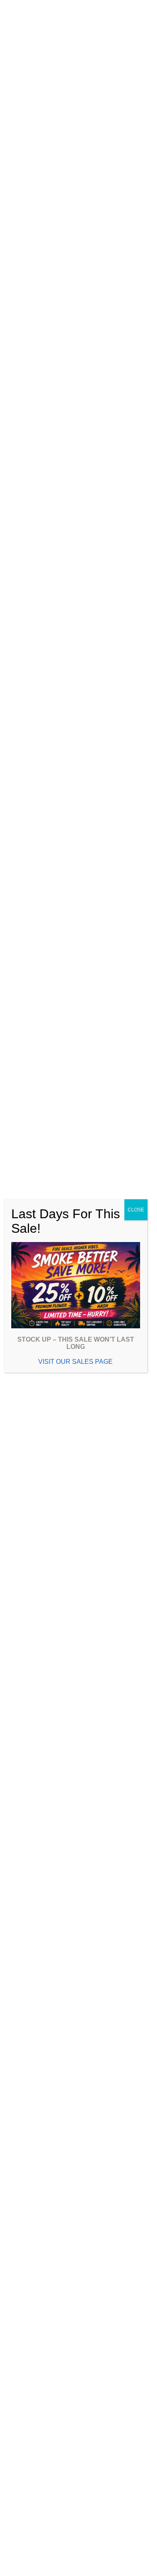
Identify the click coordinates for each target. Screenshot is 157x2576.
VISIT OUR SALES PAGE (75, 1362)
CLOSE (136, 1210)
